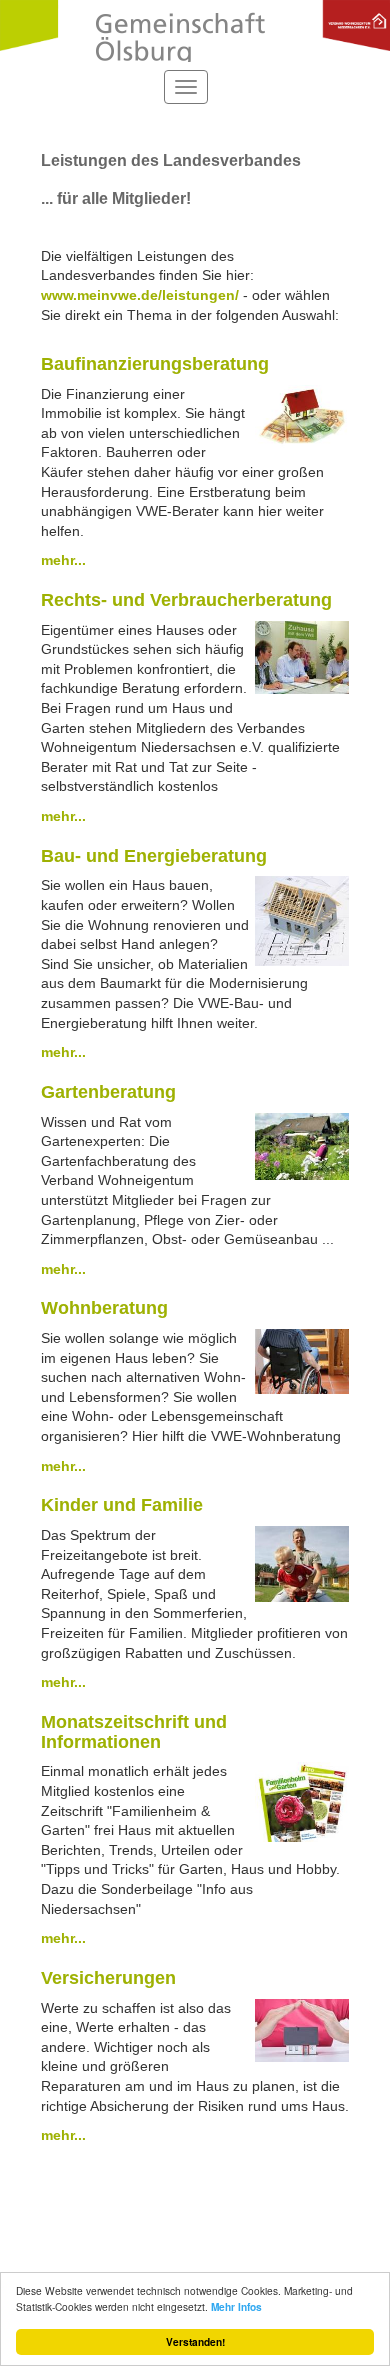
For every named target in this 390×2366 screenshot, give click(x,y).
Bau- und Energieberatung (154, 856)
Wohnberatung (104, 1308)
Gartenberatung (108, 1092)
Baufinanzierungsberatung (155, 364)
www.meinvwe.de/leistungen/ (140, 295)
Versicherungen (108, 1978)
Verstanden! (195, 2342)
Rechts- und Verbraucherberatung (186, 600)
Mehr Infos (236, 2307)
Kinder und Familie (122, 1505)
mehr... (63, 560)
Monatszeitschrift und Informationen (134, 1732)
